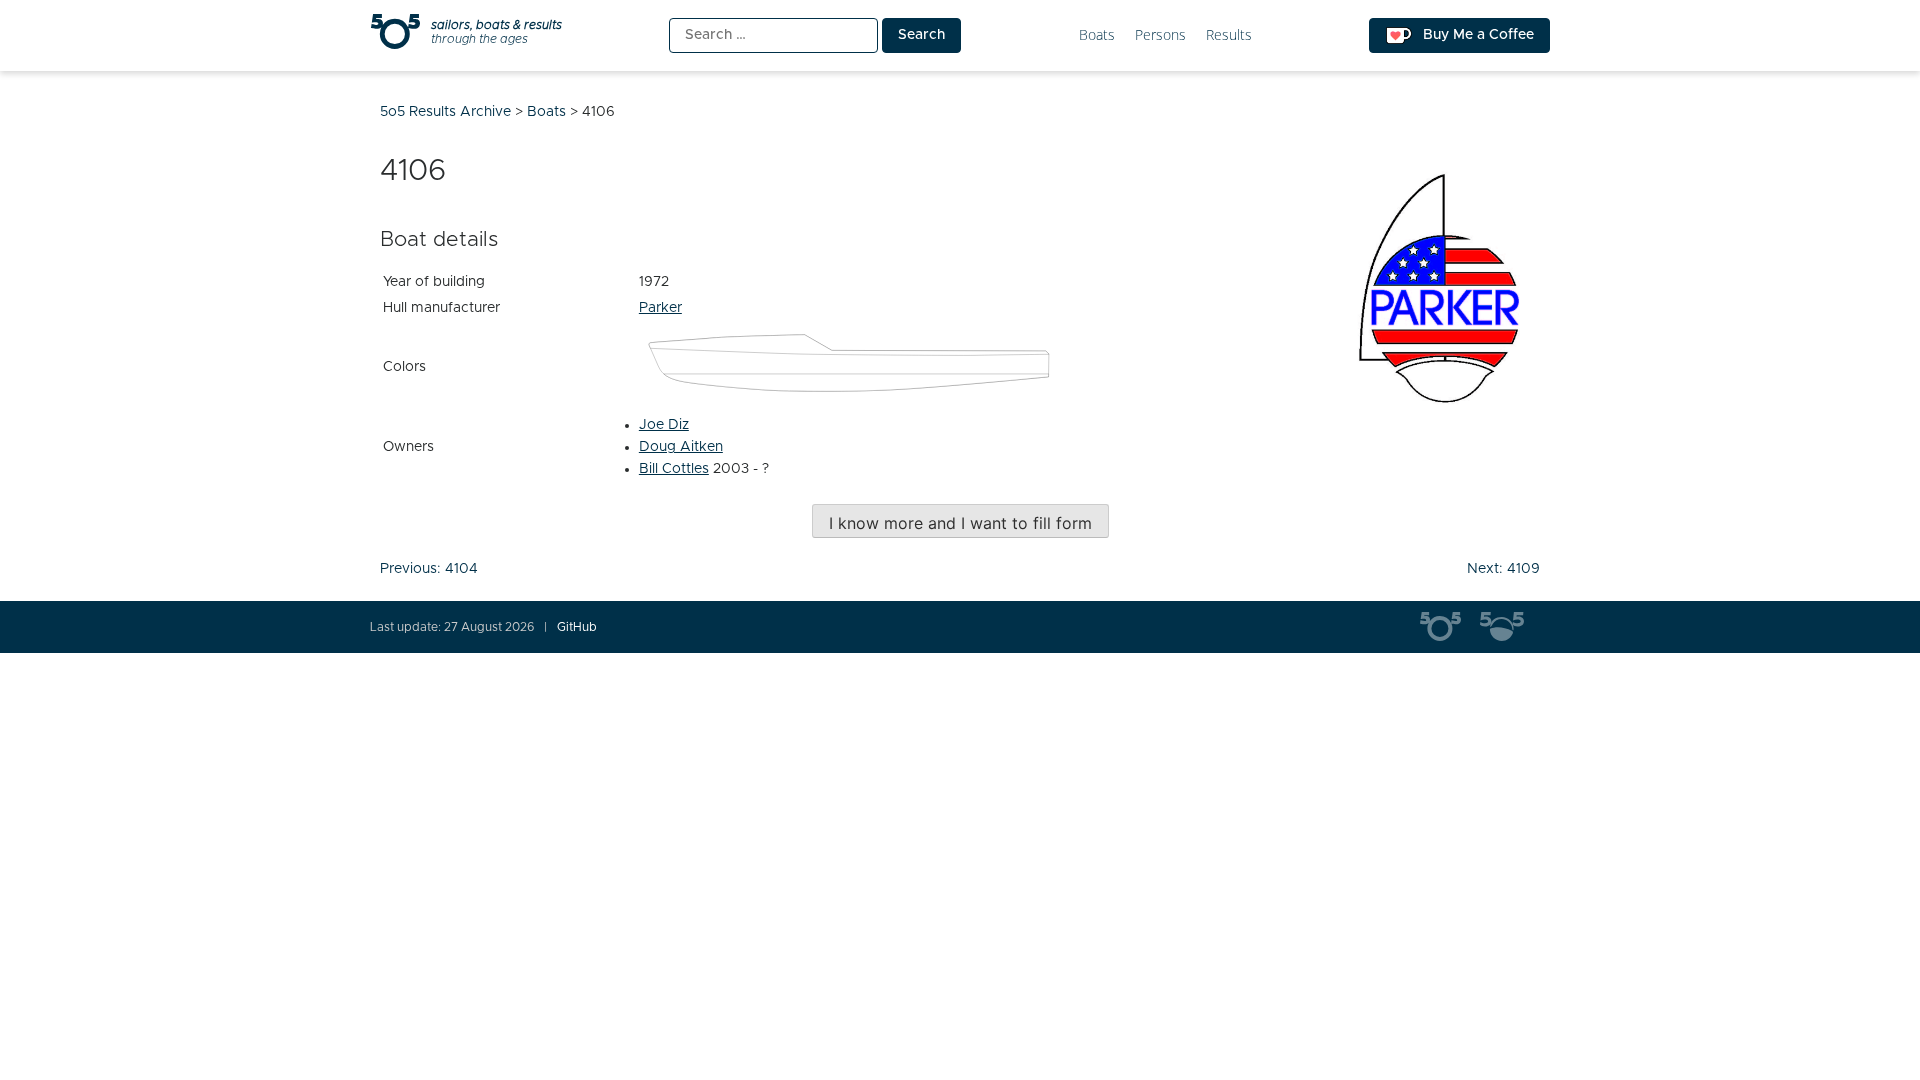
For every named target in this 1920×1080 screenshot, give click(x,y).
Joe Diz (664, 425)
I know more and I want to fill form (960, 523)
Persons (1160, 35)
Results (1229, 35)
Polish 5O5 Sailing (1510, 627)
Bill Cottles (674, 469)
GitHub (577, 627)
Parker (660, 308)
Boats (1097, 35)
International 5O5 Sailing (1450, 627)
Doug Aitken (681, 447)
